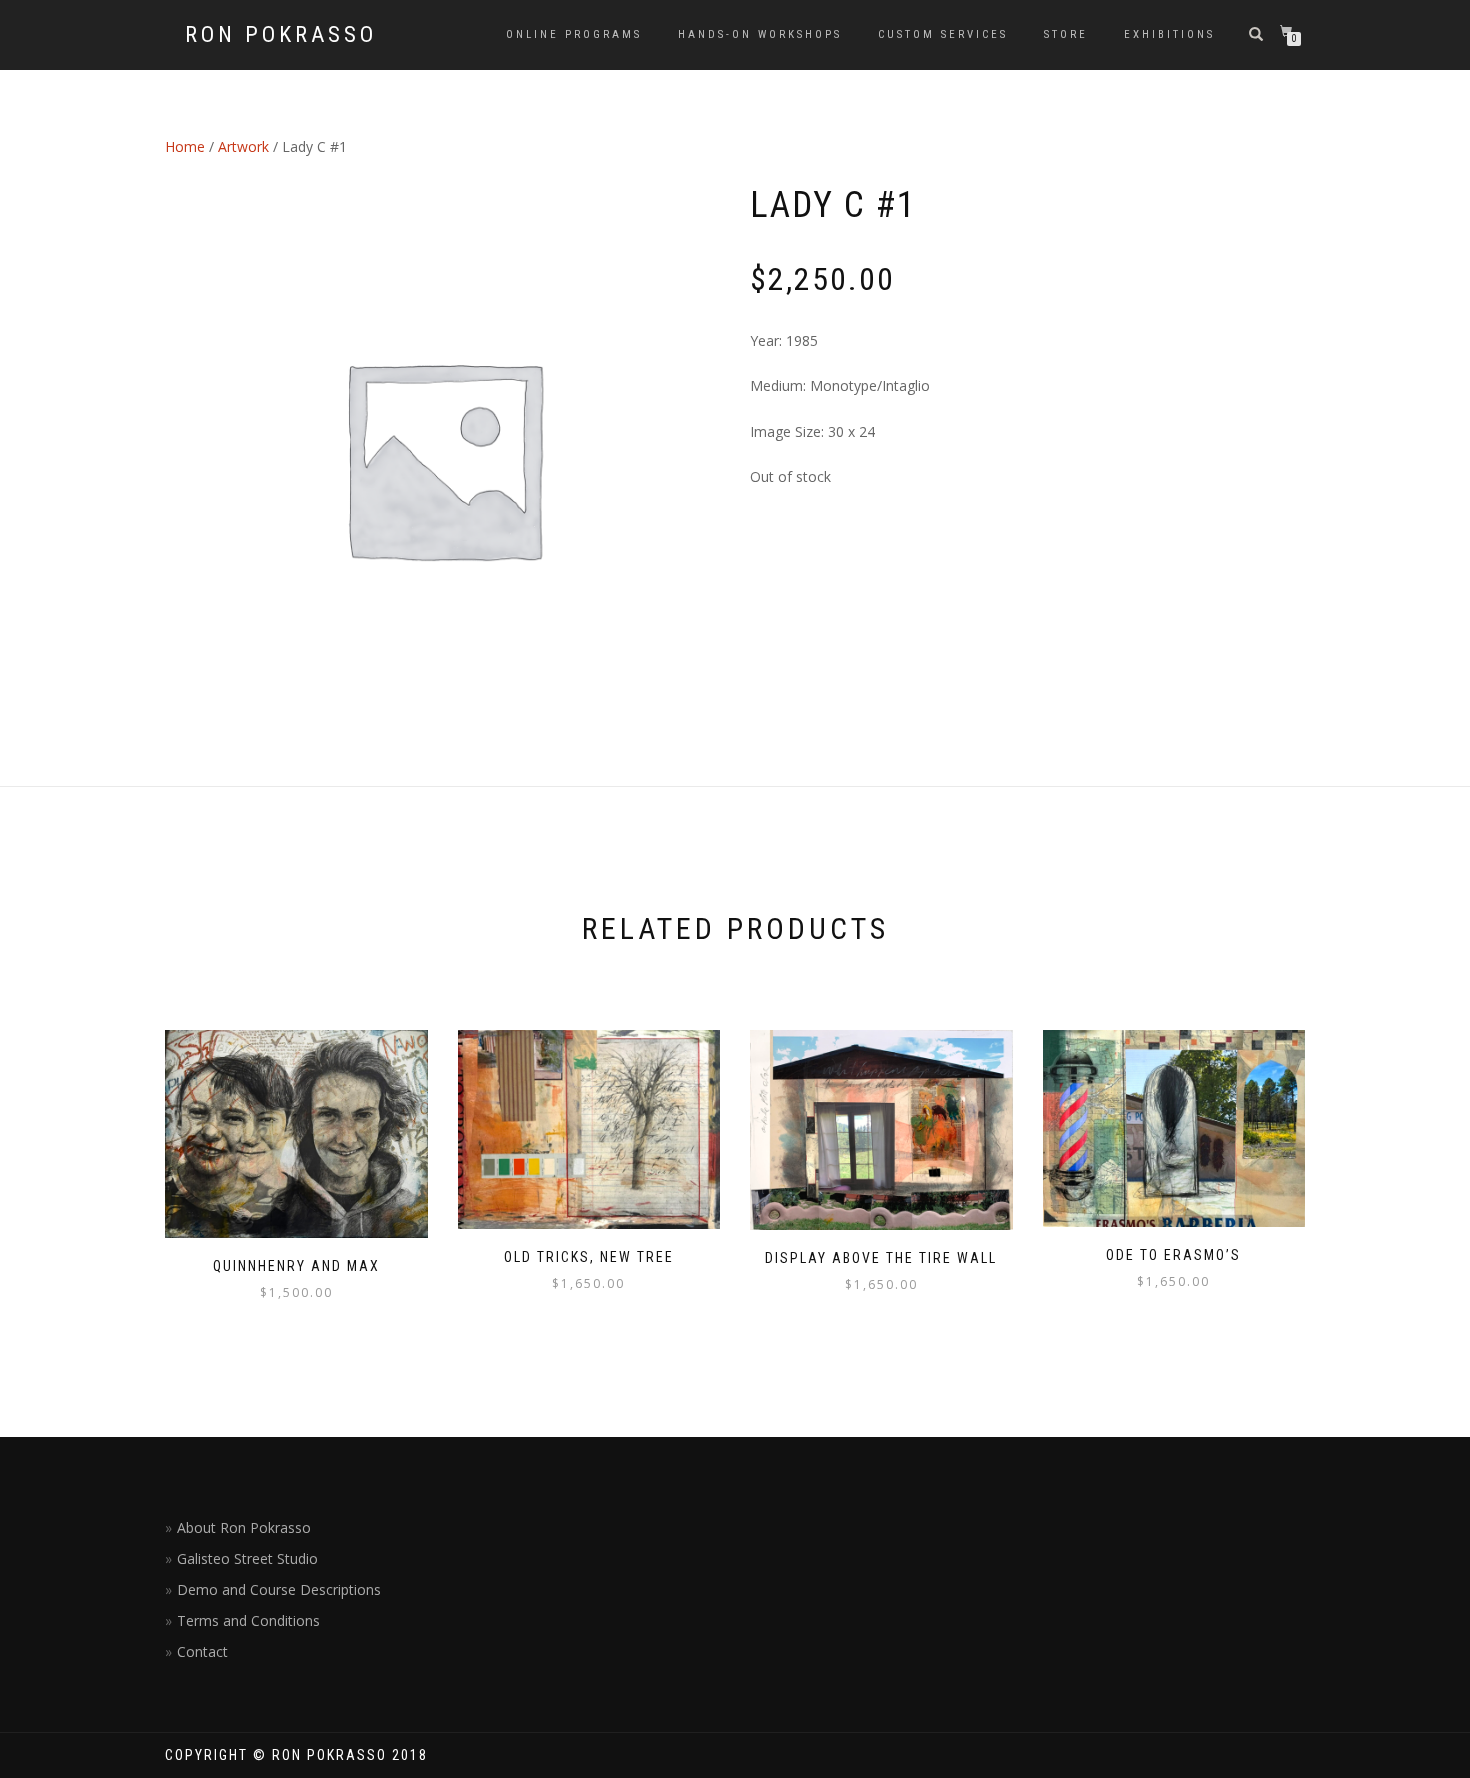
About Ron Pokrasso (244, 1527)
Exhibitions (1169, 34)
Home (185, 146)
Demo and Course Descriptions (279, 1589)
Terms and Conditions (248, 1620)
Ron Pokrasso (281, 35)
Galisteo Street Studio (247, 1558)
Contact (202, 1651)
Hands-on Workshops (760, 34)
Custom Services (943, 34)
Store (1066, 34)
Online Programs (574, 34)
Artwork (243, 146)
